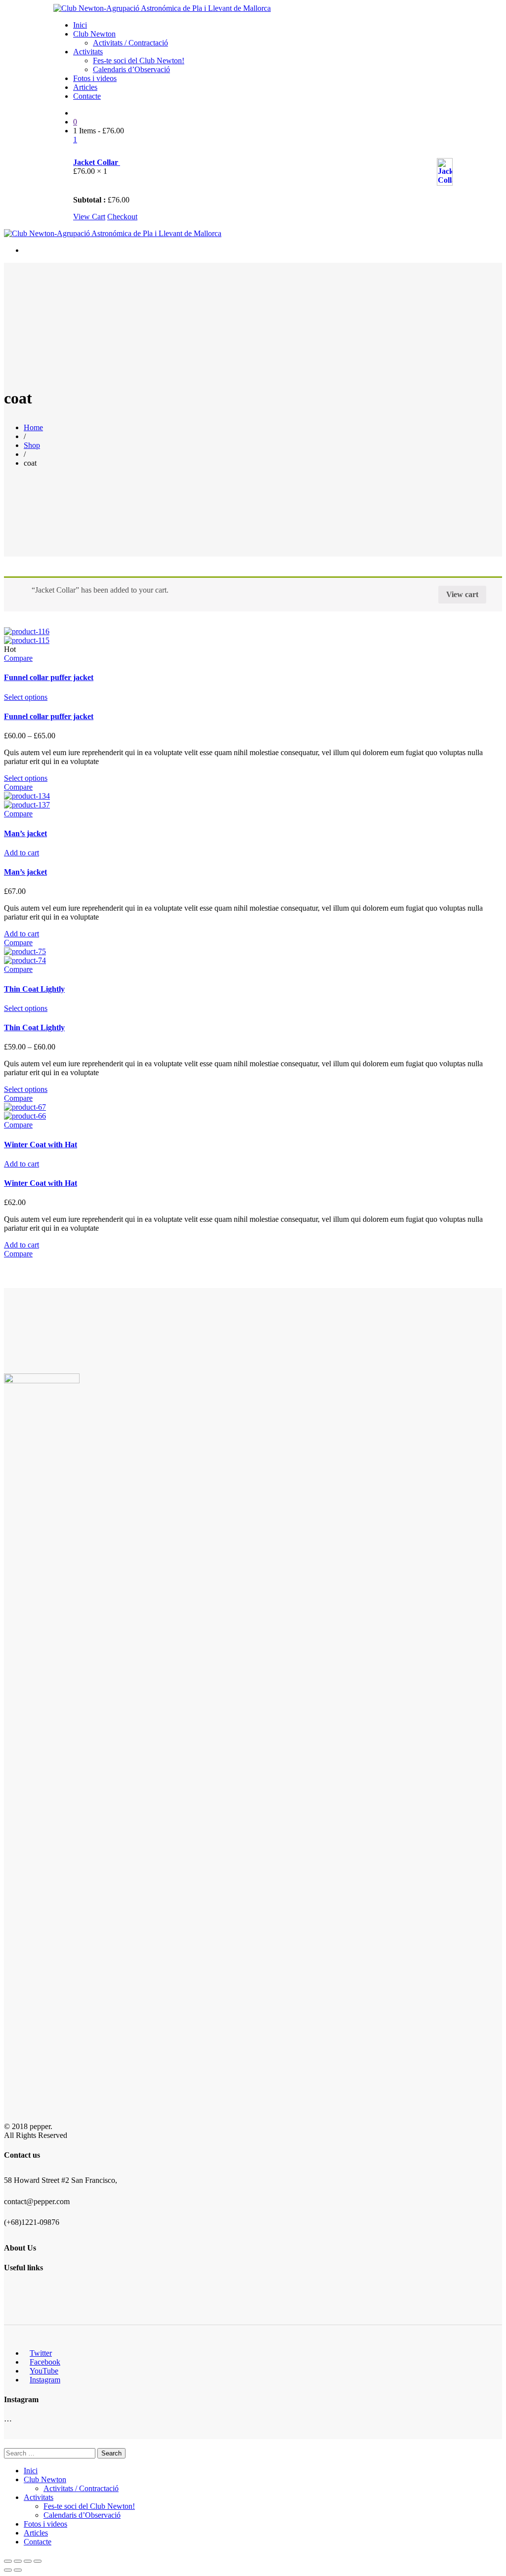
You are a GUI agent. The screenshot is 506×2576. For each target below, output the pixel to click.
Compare (18, 658)
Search (111, 2453)
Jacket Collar (97, 162)
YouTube (44, 2371)
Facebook (45, 2362)
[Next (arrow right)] (18, 2570)
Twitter (41, 2353)
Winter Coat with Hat (41, 1145)
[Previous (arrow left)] (8, 2570)
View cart (462, 594)
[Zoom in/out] (38, 2561)
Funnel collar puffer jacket (49, 677)
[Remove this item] (79, 152)
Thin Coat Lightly (34, 989)
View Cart (89, 217)
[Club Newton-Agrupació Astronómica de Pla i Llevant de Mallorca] (162, 8)
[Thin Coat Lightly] (25, 951)
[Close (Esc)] (8, 2561)
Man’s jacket (25, 833)
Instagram (45, 2380)
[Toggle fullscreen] (28, 2561)
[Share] (18, 2561)
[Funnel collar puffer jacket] (27, 631)
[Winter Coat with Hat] (25, 1107)
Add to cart (21, 853)
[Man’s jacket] (27, 796)
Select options (26, 697)
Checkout (122, 217)
